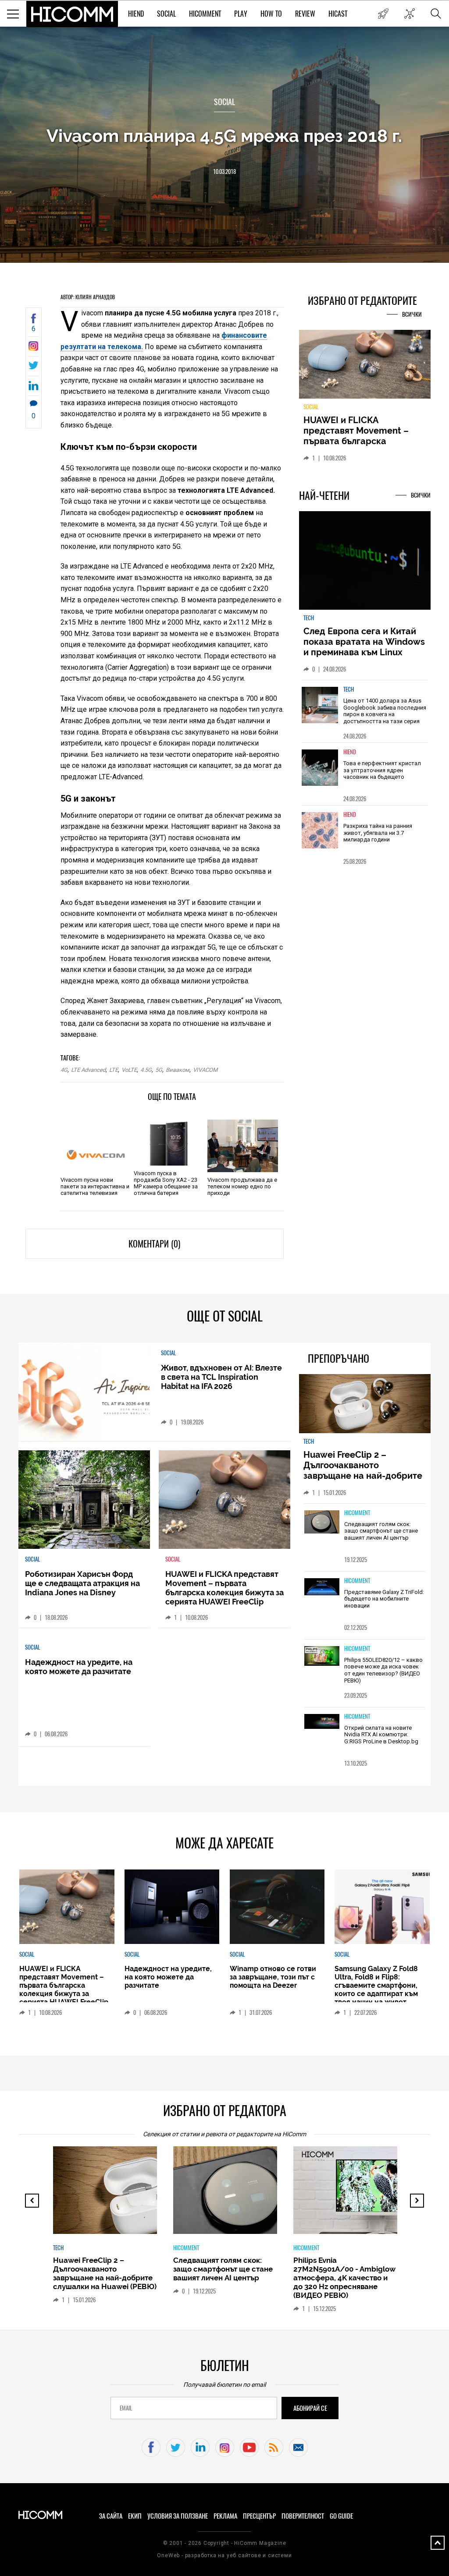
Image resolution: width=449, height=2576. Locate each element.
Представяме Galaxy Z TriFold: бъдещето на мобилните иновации (384, 1599)
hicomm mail (298, 2447)
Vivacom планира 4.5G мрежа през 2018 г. (224, 136)
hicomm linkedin (200, 2447)
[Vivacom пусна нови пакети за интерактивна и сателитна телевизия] (96, 1146)
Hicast (338, 14)
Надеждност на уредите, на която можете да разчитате (79, 1667)
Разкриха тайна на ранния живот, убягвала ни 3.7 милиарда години (378, 833)
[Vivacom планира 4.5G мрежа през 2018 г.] (34, 348)
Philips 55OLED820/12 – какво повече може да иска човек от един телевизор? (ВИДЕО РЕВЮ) (383, 1670)
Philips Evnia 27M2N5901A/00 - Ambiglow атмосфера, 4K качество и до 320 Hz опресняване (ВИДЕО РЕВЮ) (344, 2278)
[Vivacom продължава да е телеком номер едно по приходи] (242, 1146)
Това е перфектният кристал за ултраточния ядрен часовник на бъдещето (382, 770)
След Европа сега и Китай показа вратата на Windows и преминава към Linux (364, 642)
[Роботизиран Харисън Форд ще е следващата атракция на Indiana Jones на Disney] (84, 1500)
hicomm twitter (176, 2447)
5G (159, 1070)
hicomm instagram (225, 2447)
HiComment (205, 14)
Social (166, 14)
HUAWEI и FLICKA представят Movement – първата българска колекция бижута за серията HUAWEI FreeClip (358, 441)
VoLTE (129, 1070)
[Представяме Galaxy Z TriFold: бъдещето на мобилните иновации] (322, 1588)
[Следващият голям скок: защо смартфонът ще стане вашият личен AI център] (322, 1523)
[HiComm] (72, 14)
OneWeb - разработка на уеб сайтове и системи (224, 2555)
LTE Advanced (88, 1070)
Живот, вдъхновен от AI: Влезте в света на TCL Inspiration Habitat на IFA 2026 (221, 1377)
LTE (114, 1070)
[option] (365, 711)
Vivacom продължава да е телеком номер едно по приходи (242, 1186)
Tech (309, 618)
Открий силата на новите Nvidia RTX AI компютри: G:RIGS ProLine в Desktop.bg (381, 1735)
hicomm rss (274, 2447)
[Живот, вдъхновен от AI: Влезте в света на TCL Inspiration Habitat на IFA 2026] (84, 1392)
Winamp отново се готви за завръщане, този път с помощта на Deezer (273, 1977)
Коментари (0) (154, 1244)
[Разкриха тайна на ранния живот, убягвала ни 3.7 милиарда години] (320, 830)
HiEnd (136, 14)
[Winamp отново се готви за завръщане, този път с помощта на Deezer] (277, 1907)
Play (241, 14)
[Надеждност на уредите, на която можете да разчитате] (172, 1907)
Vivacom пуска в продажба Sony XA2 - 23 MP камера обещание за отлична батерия (166, 1183)
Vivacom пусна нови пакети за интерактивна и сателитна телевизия (95, 1186)
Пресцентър (259, 2516)
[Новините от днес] (383, 14)
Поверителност (303, 2516)
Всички (412, 314)
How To (271, 14)
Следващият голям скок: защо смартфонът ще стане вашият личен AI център (381, 1531)
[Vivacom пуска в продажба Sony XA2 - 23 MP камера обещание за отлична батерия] (169, 1139)
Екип (135, 2516)
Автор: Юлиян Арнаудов (88, 297)
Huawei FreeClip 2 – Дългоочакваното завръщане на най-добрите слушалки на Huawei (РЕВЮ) (364, 1470)
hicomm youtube (249, 2447)
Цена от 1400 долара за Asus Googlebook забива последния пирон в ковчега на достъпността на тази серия (385, 711)
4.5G (146, 1070)
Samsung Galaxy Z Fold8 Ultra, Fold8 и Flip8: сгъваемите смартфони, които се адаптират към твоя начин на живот (376, 1985)
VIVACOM (205, 1070)
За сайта (111, 2516)
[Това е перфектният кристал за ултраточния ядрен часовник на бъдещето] (320, 768)
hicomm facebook (151, 2447)
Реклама (225, 2516)
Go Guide (341, 2516)
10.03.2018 (224, 171)
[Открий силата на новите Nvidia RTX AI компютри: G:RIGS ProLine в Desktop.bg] (322, 1722)
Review (305, 14)
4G (64, 1070)
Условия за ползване (178, 2516)
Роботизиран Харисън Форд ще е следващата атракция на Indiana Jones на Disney (82, 1583)
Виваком (178, 1070)
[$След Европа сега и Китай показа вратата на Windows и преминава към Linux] (365, 561)
